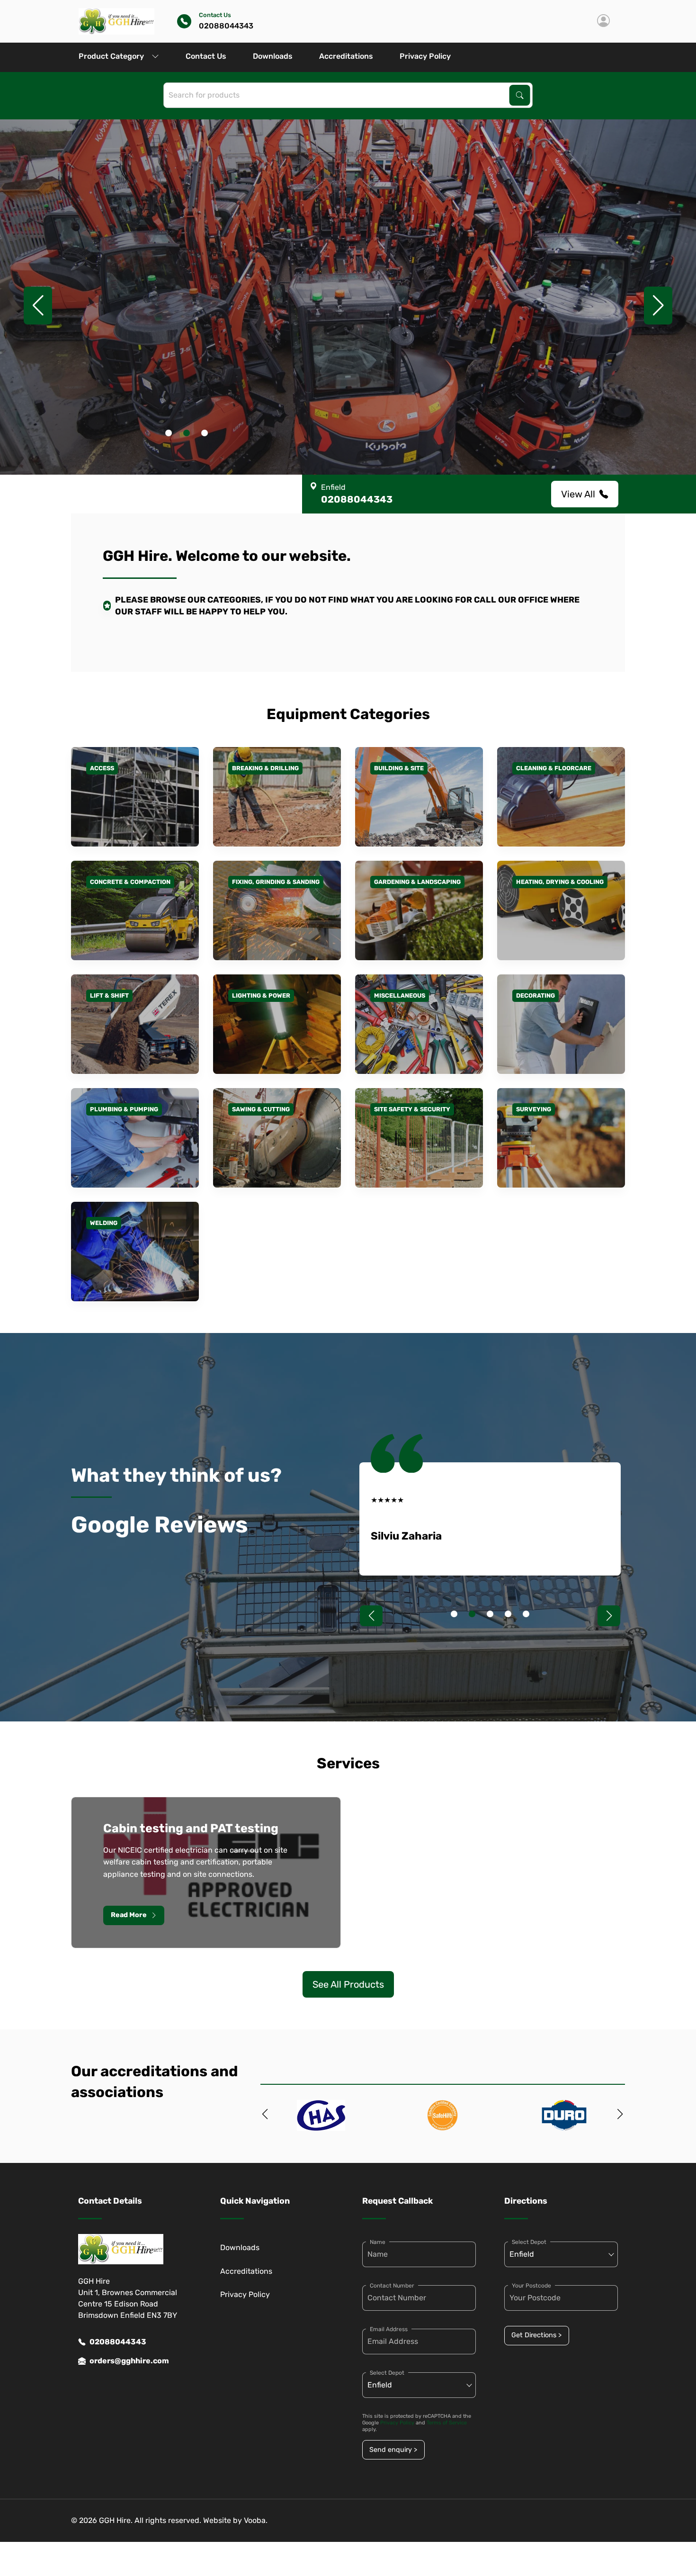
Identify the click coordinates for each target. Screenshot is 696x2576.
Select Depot (387, 2373)
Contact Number (392, 2286)
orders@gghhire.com (129, 2361)
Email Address (389, 2329)
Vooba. (256, 2520)
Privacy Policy (425, 56)
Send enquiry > (393, 2450)
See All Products (348, 1984)
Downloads (273, 56)
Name (378, 2242)
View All (578, 494)
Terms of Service (447, 2423)
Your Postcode (531, 2286)
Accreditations (346, 56)
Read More (129, 1915)
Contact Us (206, 56)
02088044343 (118, 2342)
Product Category (111, 56)
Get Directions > (536, 2335)
